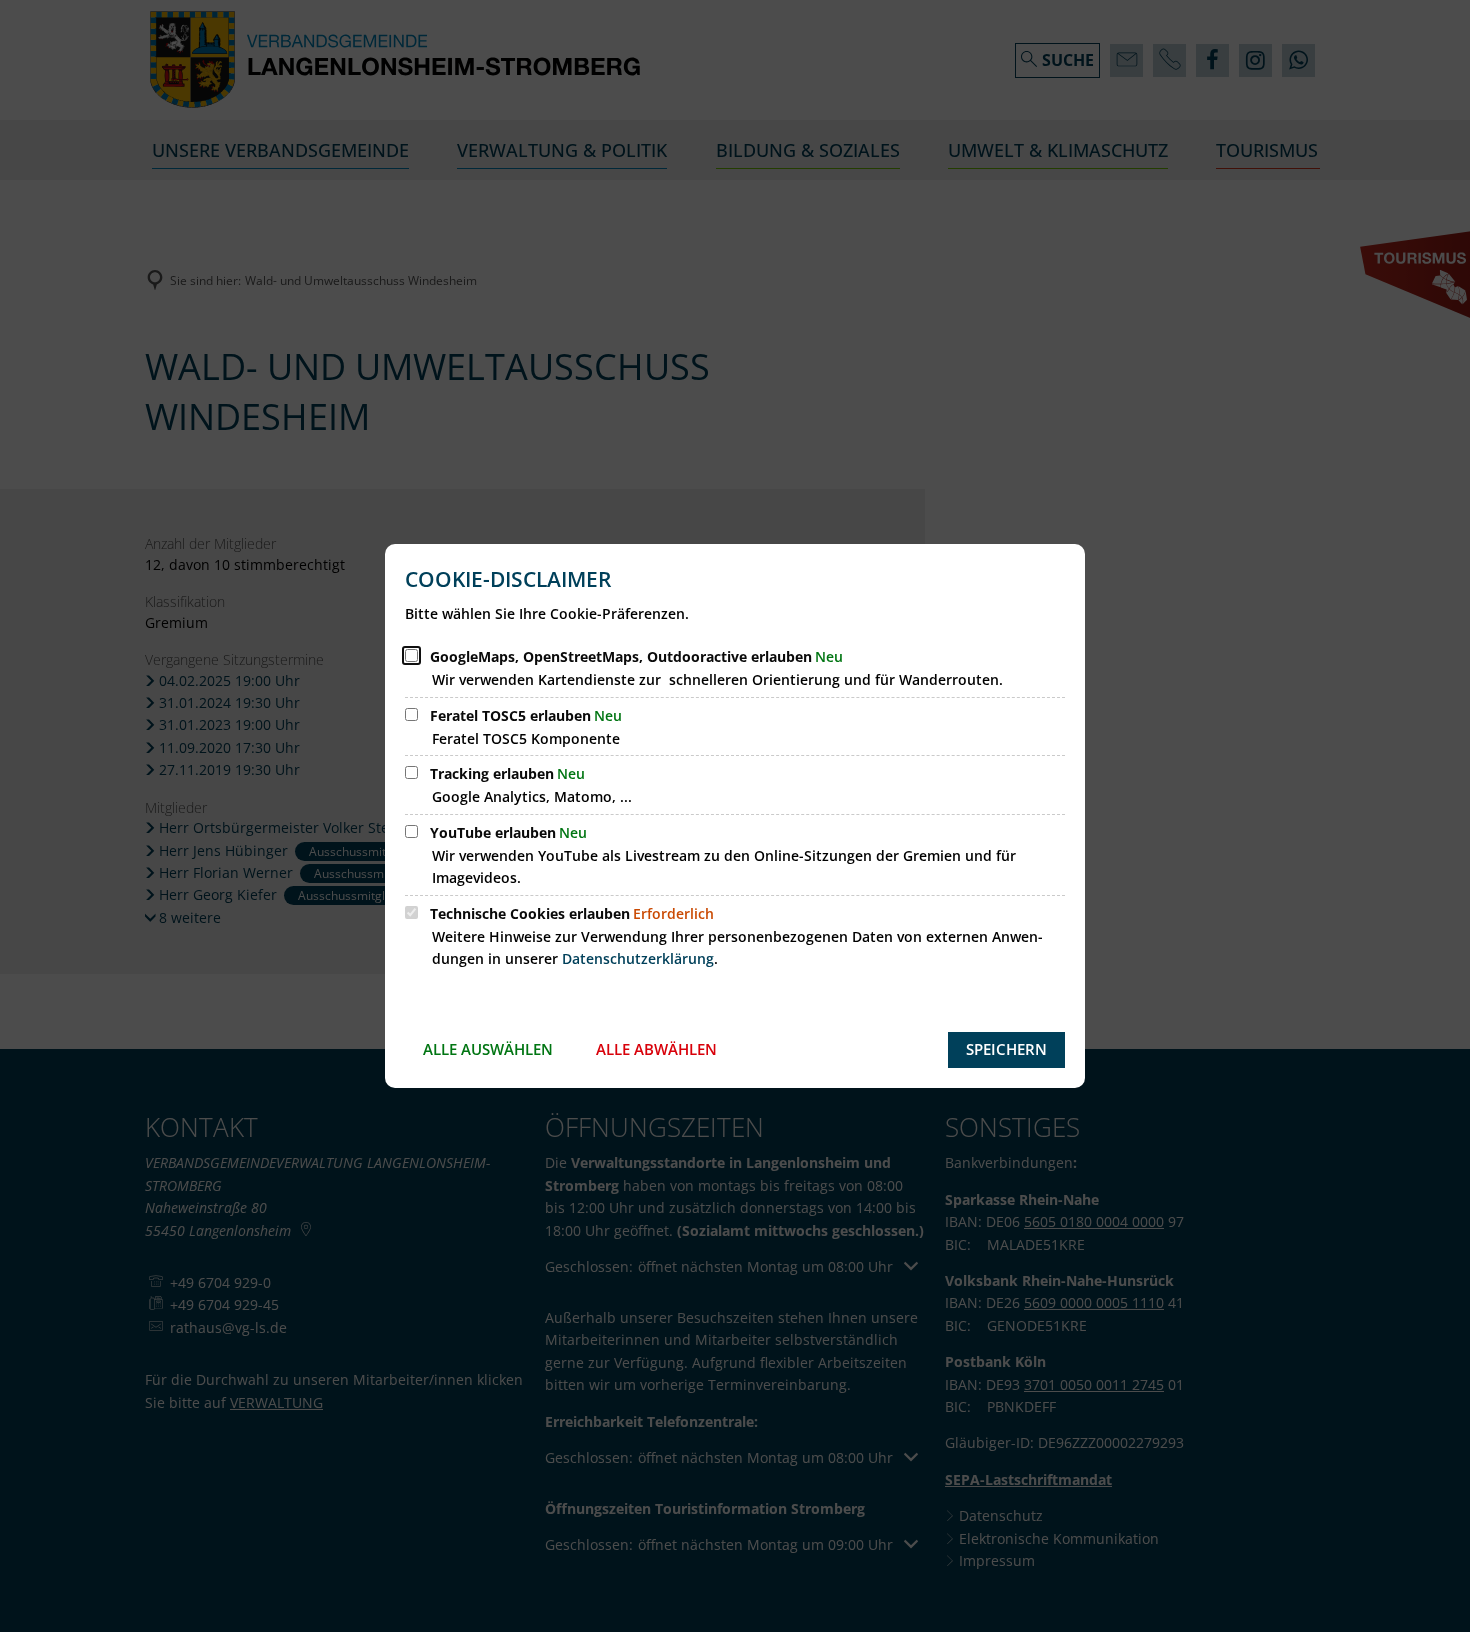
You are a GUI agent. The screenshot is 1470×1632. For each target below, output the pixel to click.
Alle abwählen (656, 1049)
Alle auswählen (488, 1049)
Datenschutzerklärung (638, 958)
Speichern (1006, 1049)
